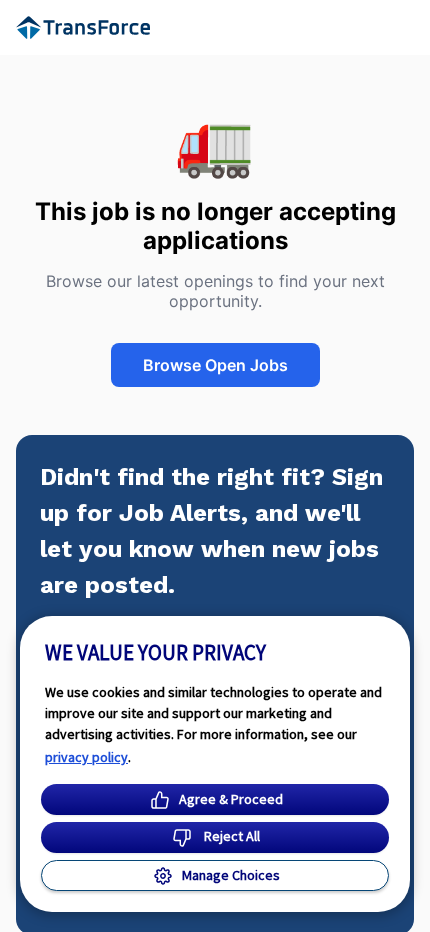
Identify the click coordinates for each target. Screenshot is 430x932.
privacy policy (86, 757)
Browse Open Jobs (215, 365)
